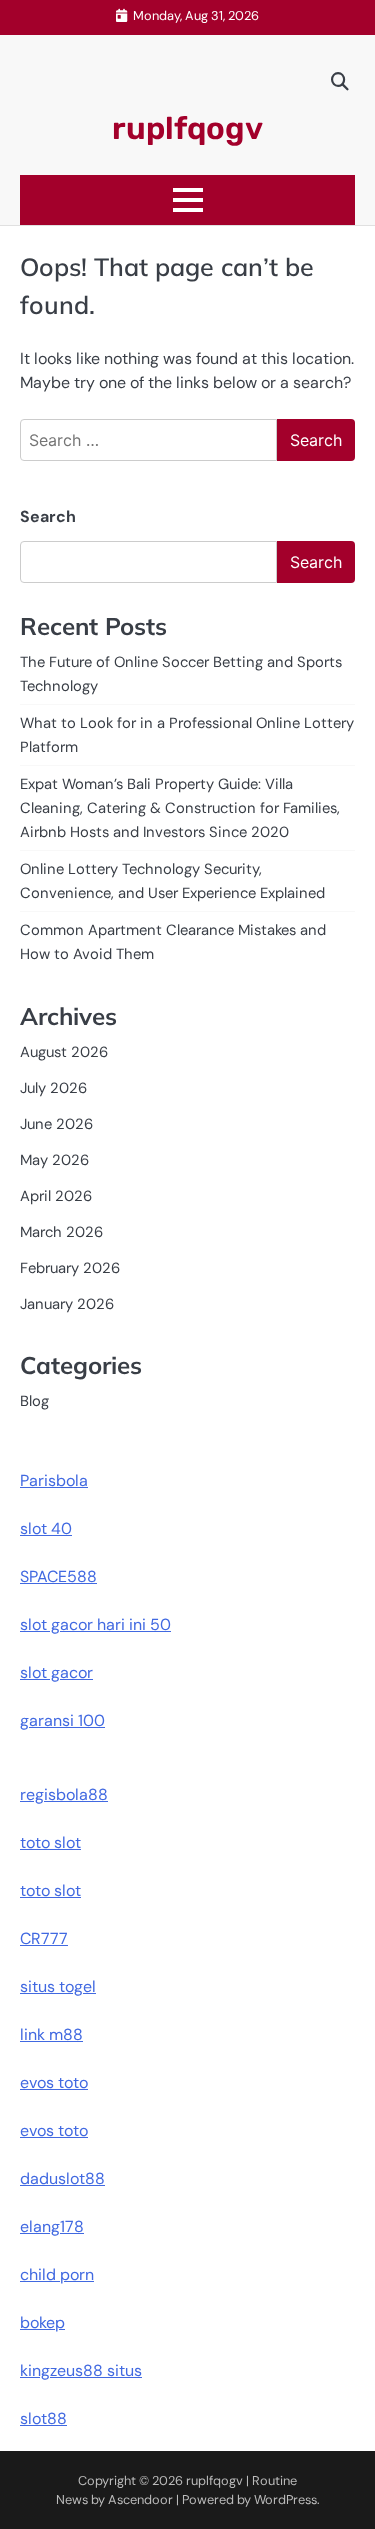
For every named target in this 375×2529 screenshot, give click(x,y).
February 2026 (70, 1268)
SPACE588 (58, 1576)
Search (48, 516)
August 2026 (64, 1052)
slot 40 (46, 1528)
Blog (34, 1401)
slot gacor (56, 1672)
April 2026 (56, 1196)
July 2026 (53, 1088)
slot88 (43, 2418)
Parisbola (54, 1480)
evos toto (54, 2082)
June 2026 (56, 1124)
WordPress (285, 2499)
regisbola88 (64, 1794)
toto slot (50, 1842)
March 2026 (61, 1232)
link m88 (51, 2034)
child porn (57, 2274)
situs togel (58, 1986)
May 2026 (54, 1160)
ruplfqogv (187, 128)
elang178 (52, 2226)
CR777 (44, 1938)
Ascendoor (140, 2499)
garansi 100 (62, 1720)
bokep (42, 2322)
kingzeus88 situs (81, 2370)
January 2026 (67, 1304)
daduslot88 (62, 2178)
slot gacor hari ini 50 (95, 1624)
